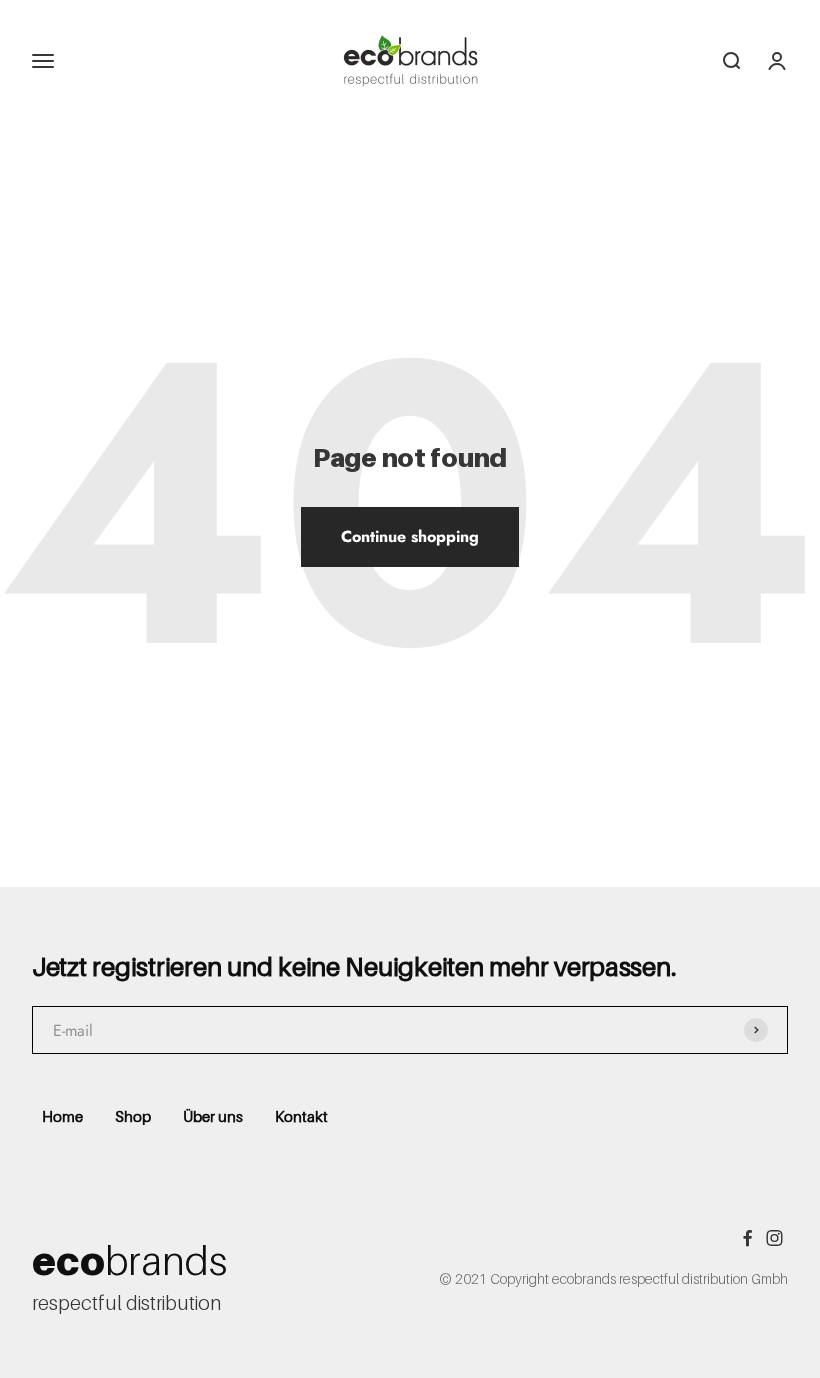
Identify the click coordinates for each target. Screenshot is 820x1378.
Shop (133, 1116)
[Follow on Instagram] (774, 1238)
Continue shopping (410, 536)
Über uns (213, 1116)
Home (62, 1116)
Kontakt (301, 1116)
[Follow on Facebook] (747, 1238)
